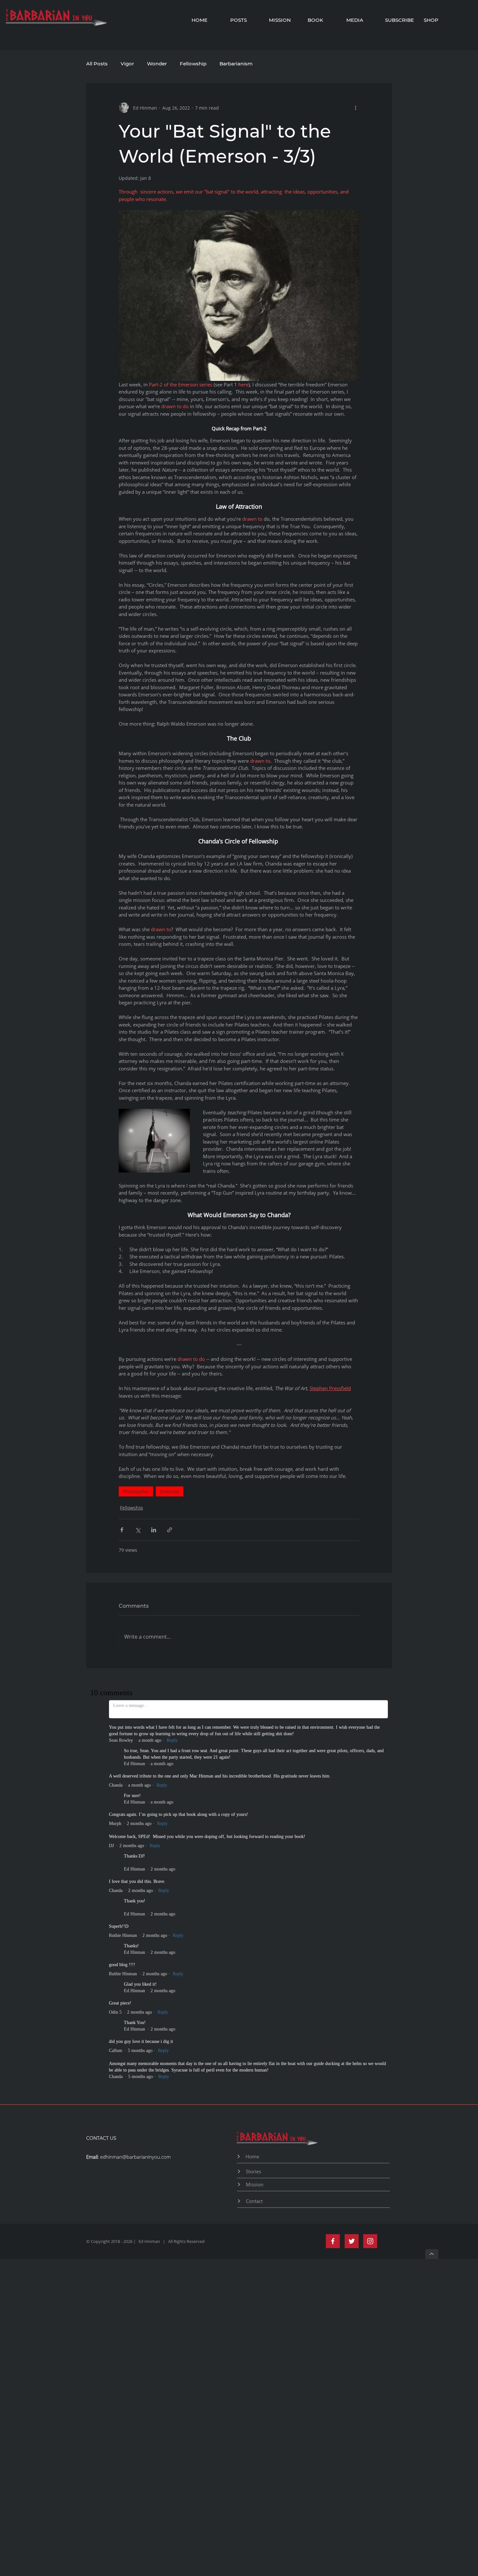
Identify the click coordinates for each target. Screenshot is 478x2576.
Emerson (170, 1491)
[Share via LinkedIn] (154, 1530)
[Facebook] (333, 1879)
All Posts (97, 64)
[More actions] (355, 108)
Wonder (157, 64)
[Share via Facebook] (122, 1530)
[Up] (432, 1892)
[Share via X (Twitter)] (138, 1530)
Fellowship (193, 64)
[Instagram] (370, 1879)
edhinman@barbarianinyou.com (135, 1795)
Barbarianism (236, 64)
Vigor (127, 64)
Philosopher (136, 1491)
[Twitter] (352, 1879)
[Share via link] (170, 1530)
